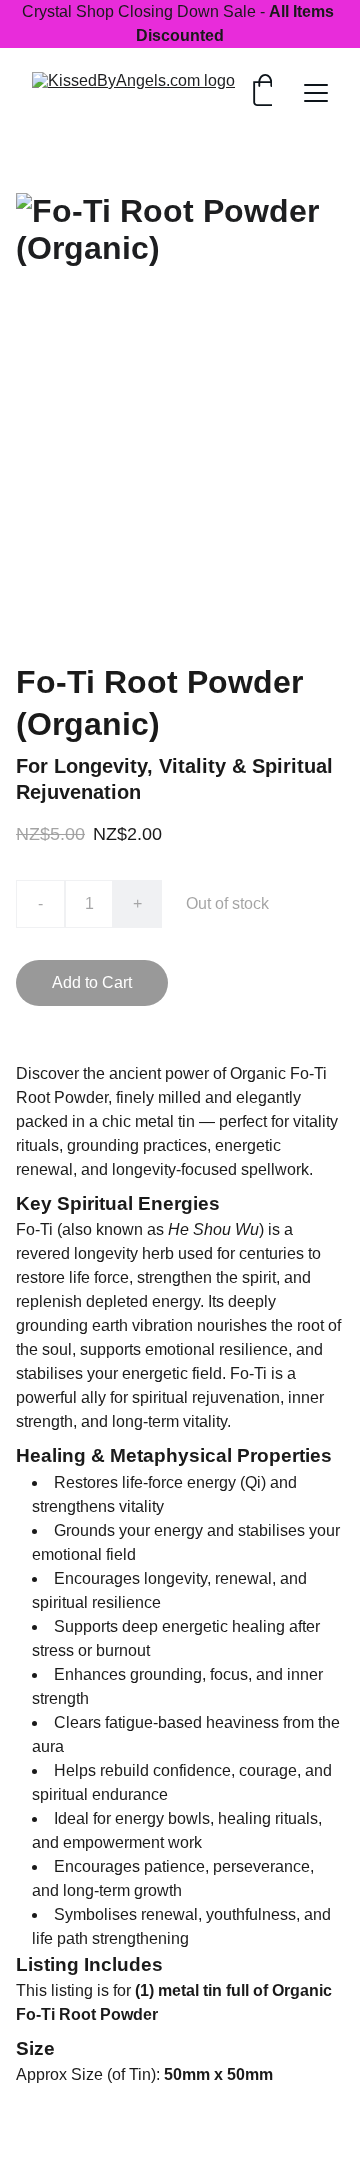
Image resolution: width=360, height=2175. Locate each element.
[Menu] (316, 93)
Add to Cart (92, 982)
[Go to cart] (265, 92)
